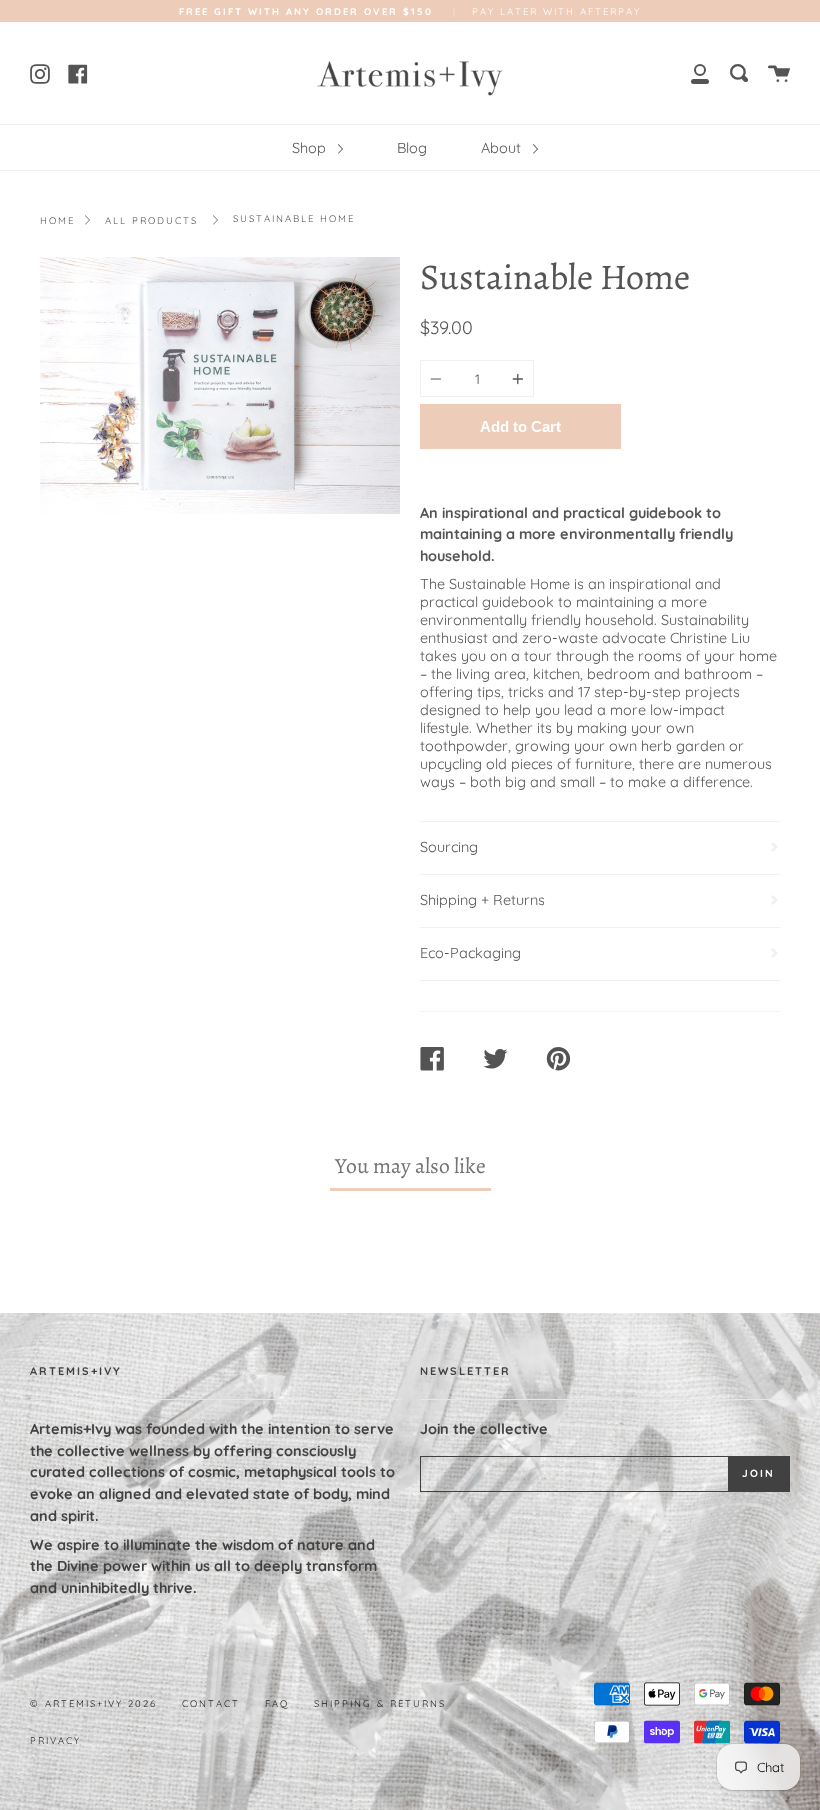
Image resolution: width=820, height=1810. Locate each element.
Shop (311, 148)
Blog (412, 148)
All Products (151, 220)
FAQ (277, 1703)
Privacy (55, 1740)
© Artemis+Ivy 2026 (93, 1703)
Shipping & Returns (380, 1703)
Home (57, 220)
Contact (211, 1703)
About (503, 148)
